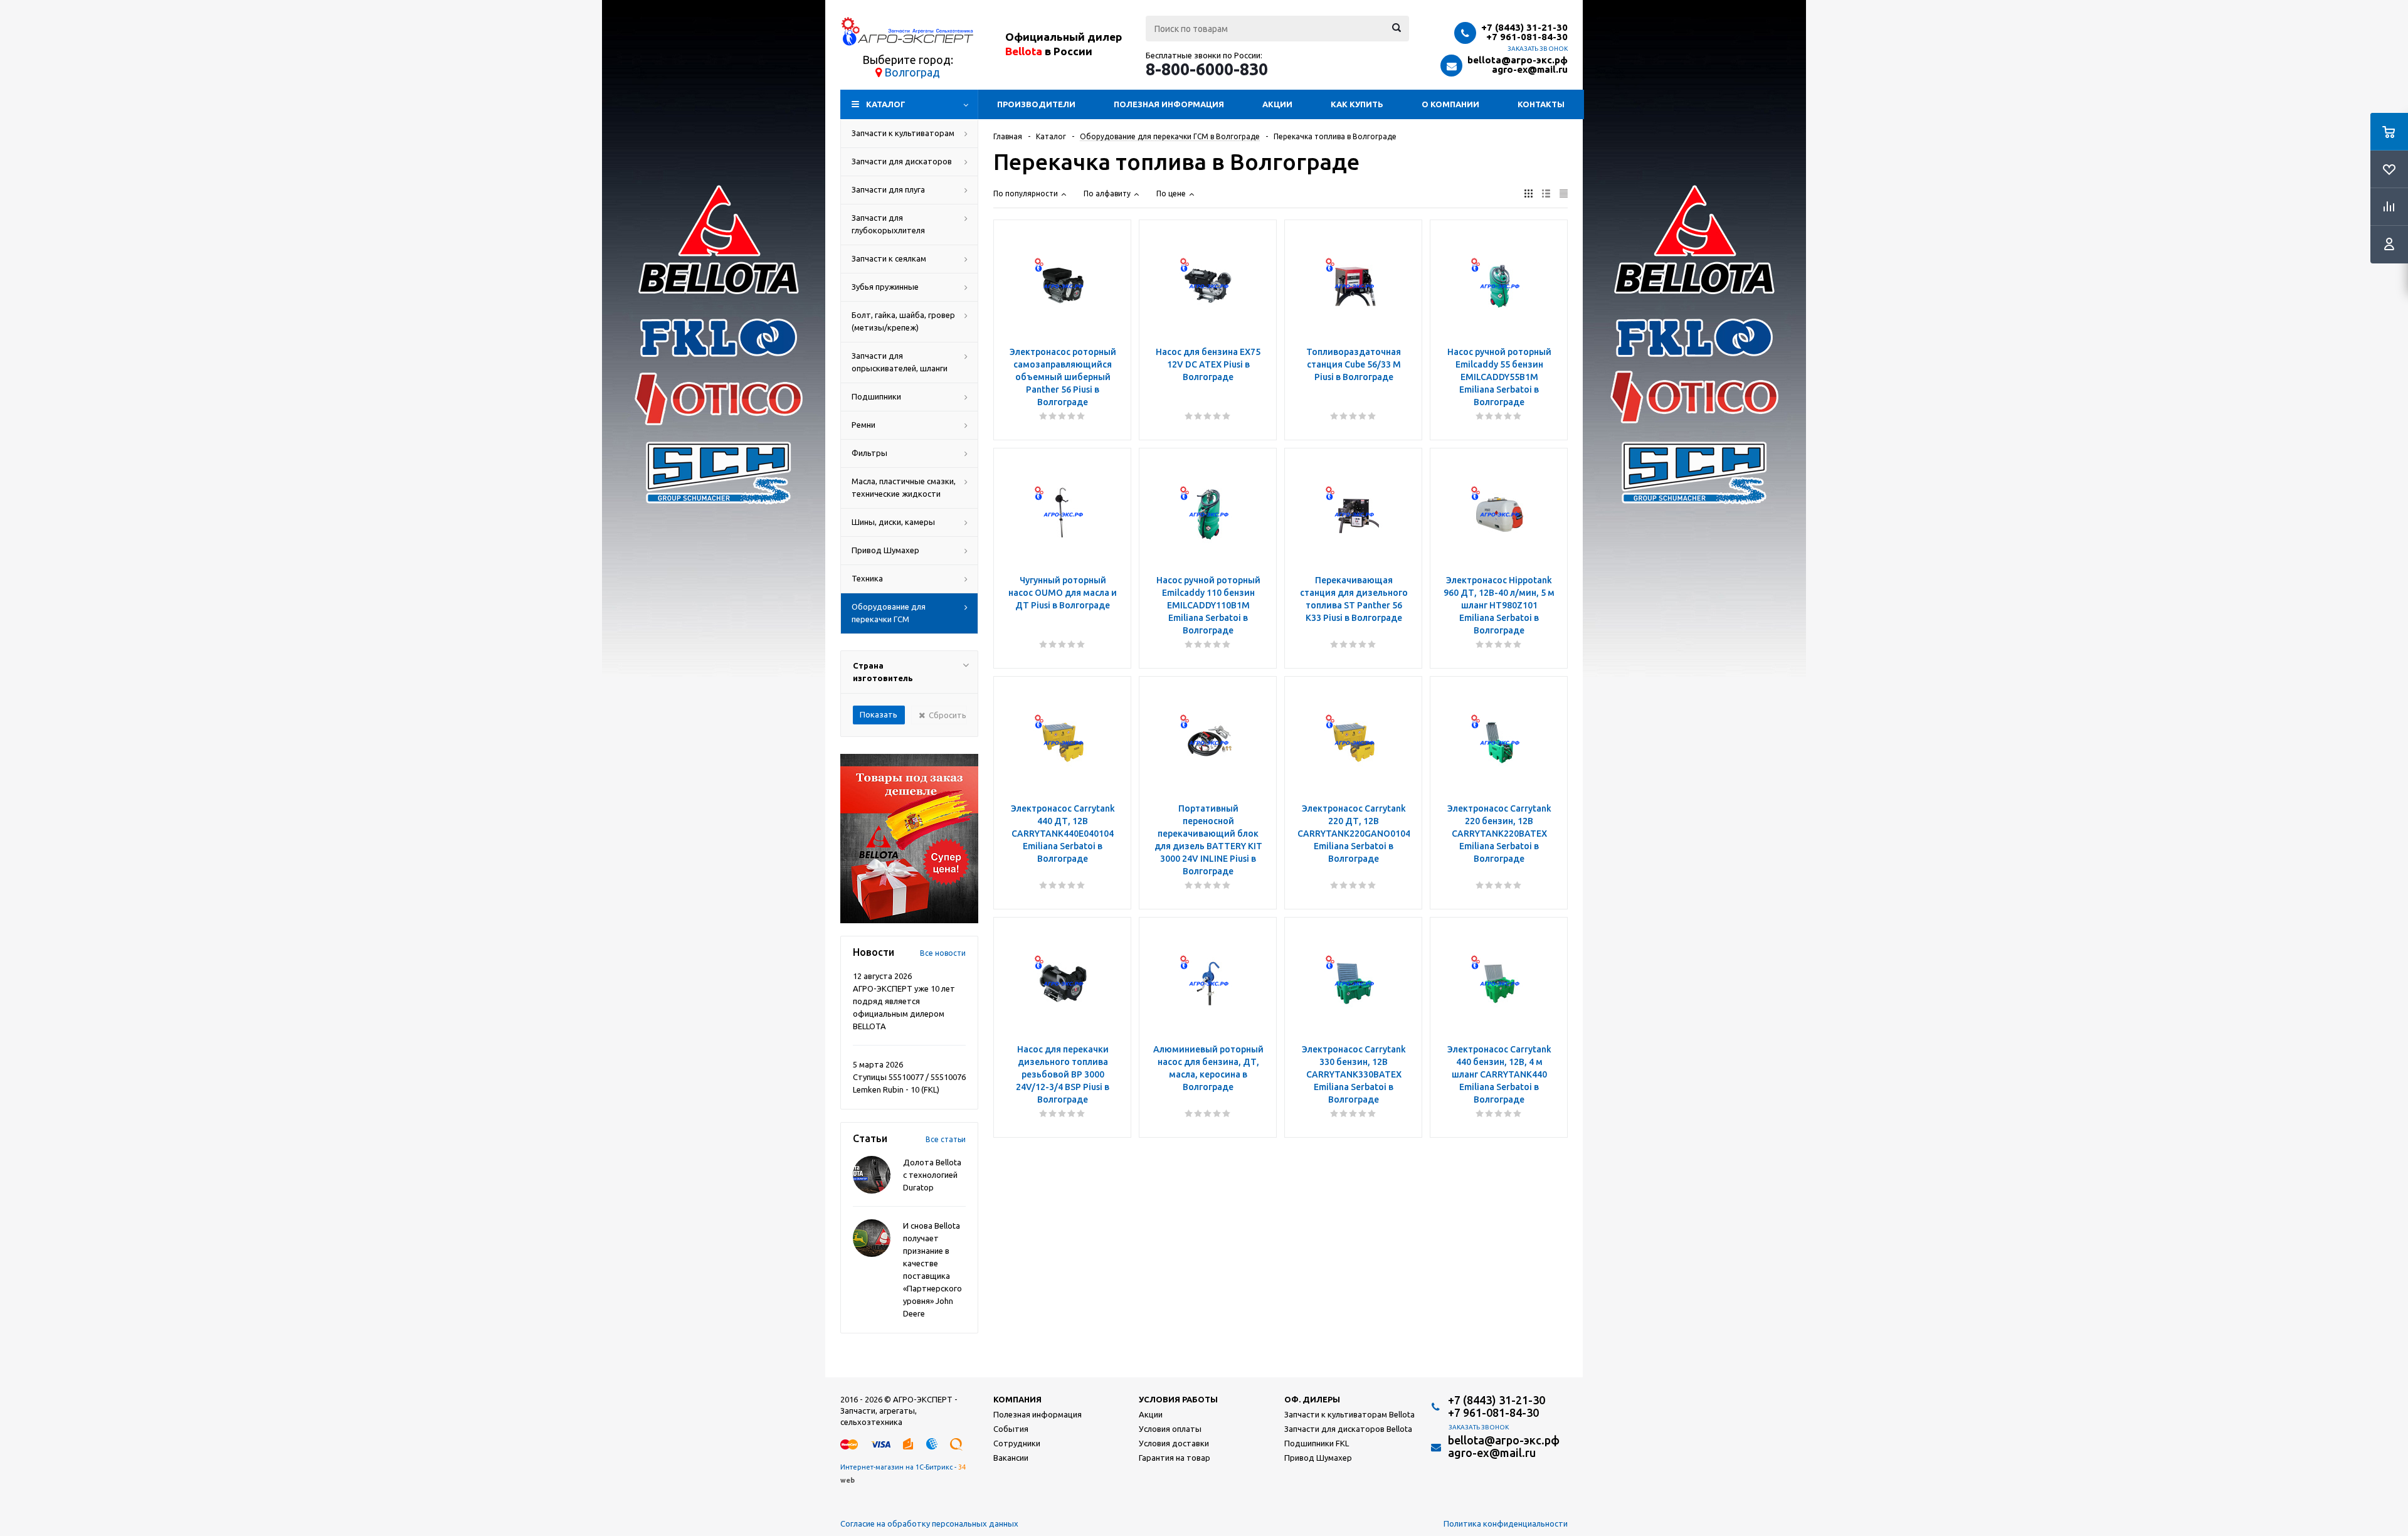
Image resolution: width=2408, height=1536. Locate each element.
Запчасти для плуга (888, 189)
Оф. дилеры (1312, 1399)
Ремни (863, 425)
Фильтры (869, 453)
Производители (1036, 104)
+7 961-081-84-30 (1527, 37)
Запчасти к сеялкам (889, 258)
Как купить (1357, 104)
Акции (1277, 104)
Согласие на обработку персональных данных (929, 1523)
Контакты (1541, 104)
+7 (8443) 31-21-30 (1524, 27)
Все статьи (946, 1139)
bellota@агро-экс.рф (1518, 60)
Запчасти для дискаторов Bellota (1348, 1429)
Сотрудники (1017, 1443)
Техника (867, 578)
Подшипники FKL (1317, 1443)
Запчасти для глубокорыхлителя (888, 224)
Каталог (886, 104)
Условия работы (1178, 1399)
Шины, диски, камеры (893, 522)
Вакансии (1011, 1458)
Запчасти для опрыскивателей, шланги (900, 362)
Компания (1017, 1399)
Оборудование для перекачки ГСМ (889, 613)
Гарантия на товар (1175, 1458)
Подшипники (876, 396)
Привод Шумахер (885, 550)
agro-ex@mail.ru (1530, 69)
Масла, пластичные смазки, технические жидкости (904, 487)
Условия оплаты (1170, 1429)
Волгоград (912, 72)
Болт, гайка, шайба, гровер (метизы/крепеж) (903, 321)
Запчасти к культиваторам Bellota (1349, 1414)
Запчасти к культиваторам (903, 133)
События (1011, 1429)
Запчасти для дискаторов (902, 161)
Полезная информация (1169, 104)
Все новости (943, 953)
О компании (1450, 104)
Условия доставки (1174, 1443)
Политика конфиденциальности (1506, 1523)
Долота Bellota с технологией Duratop (932, 1175)
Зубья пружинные (885, 287)
